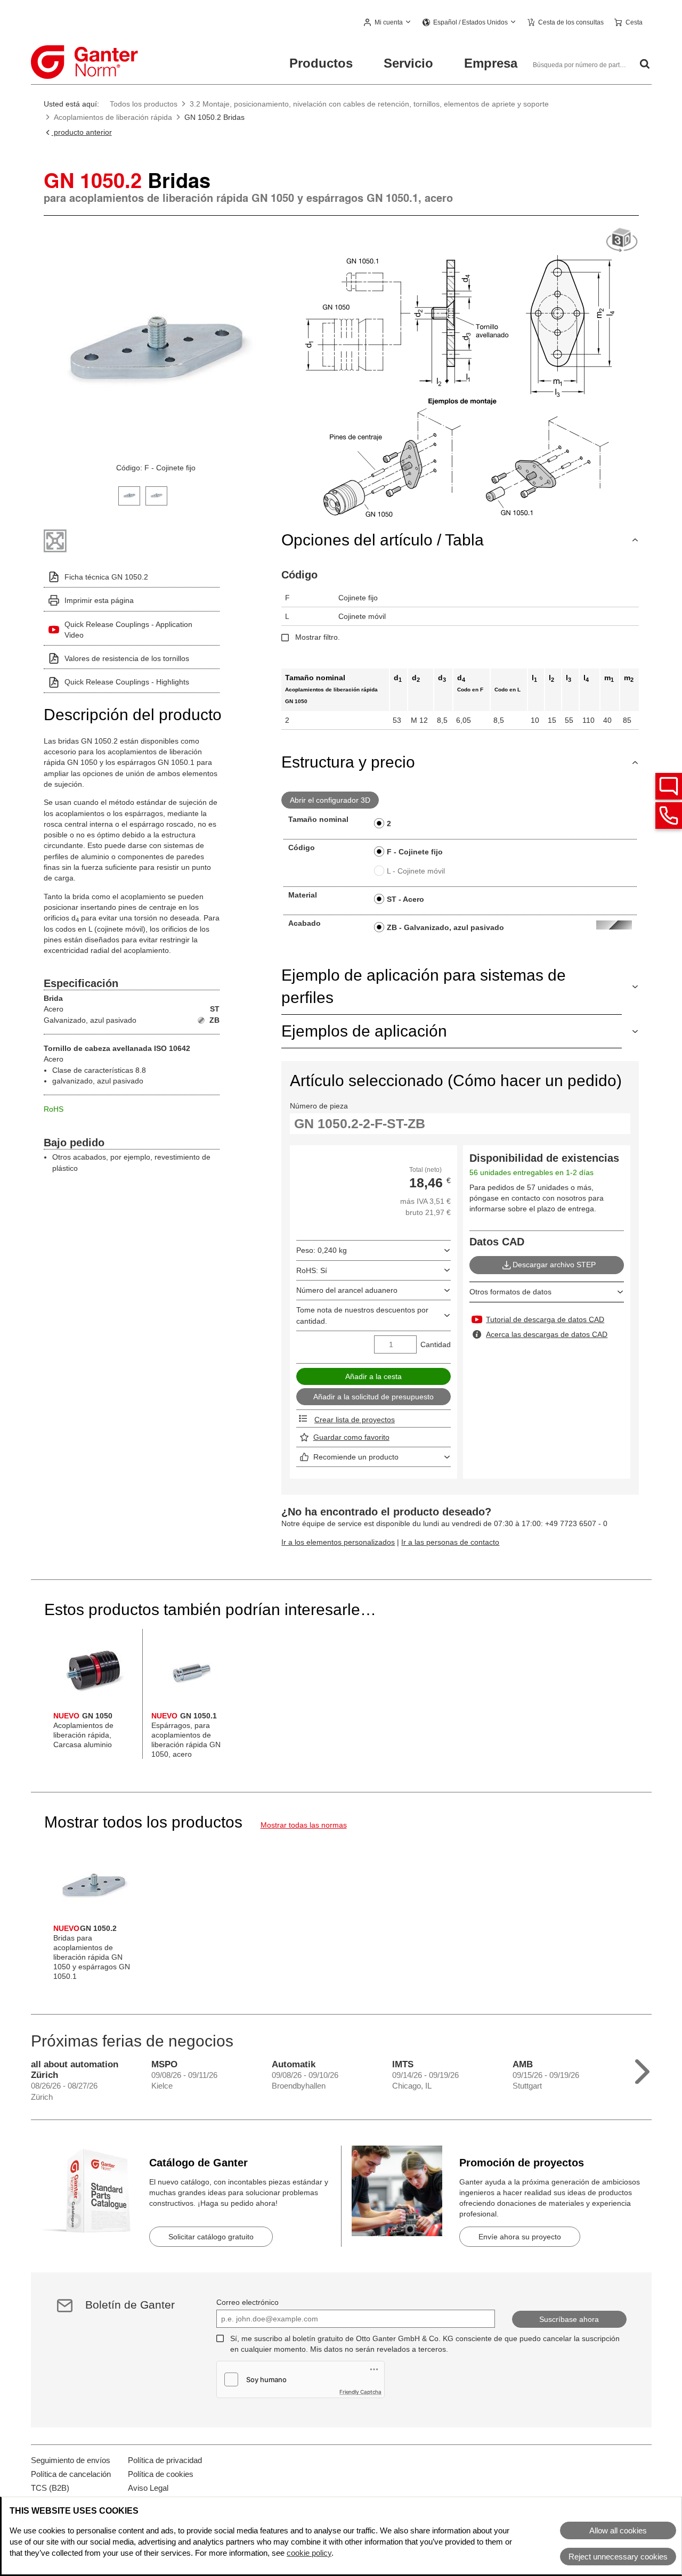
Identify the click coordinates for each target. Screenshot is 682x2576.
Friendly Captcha (360, 2392)
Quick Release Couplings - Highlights (127, 682)
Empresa (491, 63)
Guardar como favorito (351, 1437)
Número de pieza (319, 1106)
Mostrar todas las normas (304, 1825)
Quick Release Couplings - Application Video (128, 630)
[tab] (129, 495)
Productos (321, 63)
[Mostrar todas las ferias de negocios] (642, 2069)
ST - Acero (405, 899)
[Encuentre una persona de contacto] (669, 786)
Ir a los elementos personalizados (338, 1542)
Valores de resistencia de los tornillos (127, 658)
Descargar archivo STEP (554, 1265)
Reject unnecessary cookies (618, 2557)
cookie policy (309, 2553)
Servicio (408, 63)
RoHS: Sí (312, 1270)
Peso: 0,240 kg (322, 1250)
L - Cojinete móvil (416, 871)
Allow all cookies (618, 2530)
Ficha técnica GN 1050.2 (106, 577)
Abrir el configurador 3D (330, 800)
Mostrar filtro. (318, 637)
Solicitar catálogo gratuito (211, 2237)
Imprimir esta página (99, 600)
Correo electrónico (247, 2302)
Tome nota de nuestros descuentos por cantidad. (362, 1315)
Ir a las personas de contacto (450, 1542)
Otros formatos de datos (510, 1292)
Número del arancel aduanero (347, 1290)
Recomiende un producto (356, 1457)
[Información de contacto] (669, 816)
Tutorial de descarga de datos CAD (545, 1319)
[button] (388, 23)
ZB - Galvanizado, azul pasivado (445, 927)
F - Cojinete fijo (415, 852)
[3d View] (622, 241)
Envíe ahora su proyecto (520, 2237)
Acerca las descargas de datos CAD (547, 1334)
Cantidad (436, 1344)
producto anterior (82, 132)
